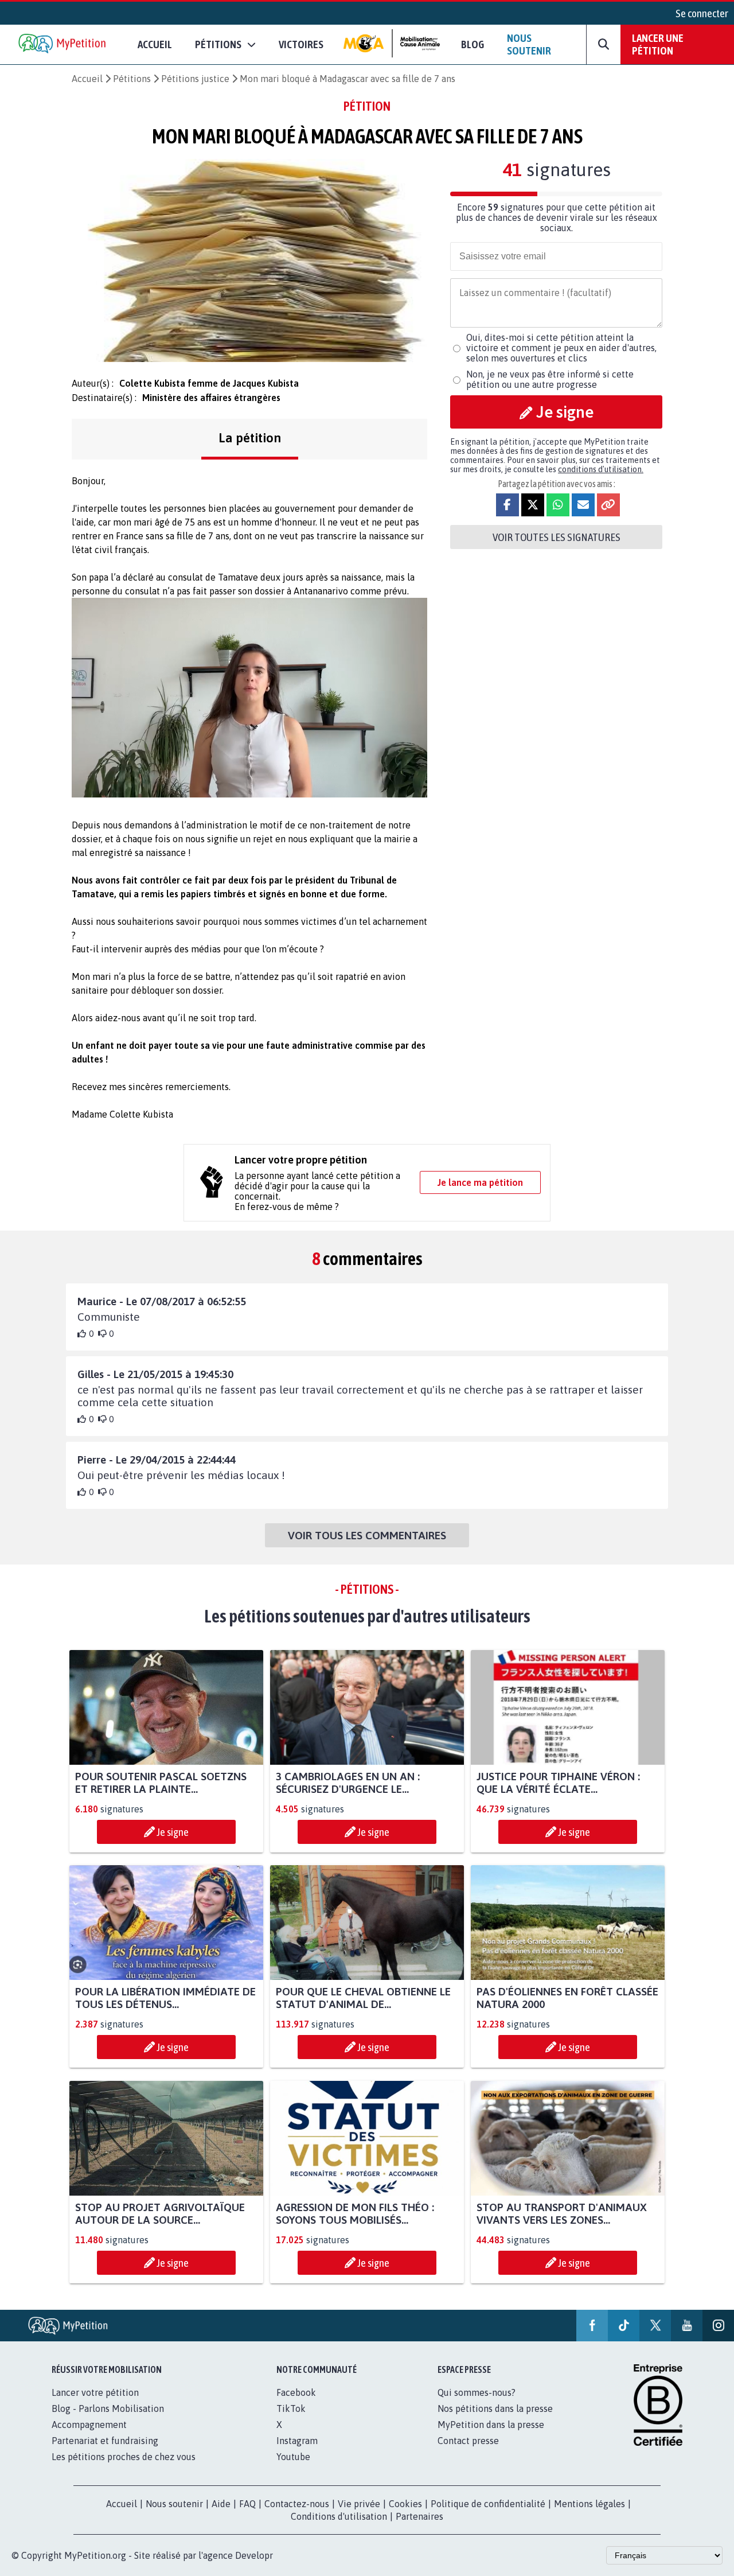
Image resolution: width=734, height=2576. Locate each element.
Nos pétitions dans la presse (495, 2408)
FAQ (247, 2504)
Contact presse (468, 2441)
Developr (254, 2555)
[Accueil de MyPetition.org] (63, 44)
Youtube (293, 2457)
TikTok (291, 2408)
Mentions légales (589, 2504)
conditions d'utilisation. (601, 469)
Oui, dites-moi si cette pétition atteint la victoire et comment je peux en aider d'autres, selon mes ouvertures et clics (561, 348)
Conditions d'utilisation (339, 2516)
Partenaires (419, 2516)
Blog (473, 44)
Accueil (155, 44)
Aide (221, 2504)
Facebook (296, 2392)
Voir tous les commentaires (367, 1535)
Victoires (301, 44)
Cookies (405, 2504)
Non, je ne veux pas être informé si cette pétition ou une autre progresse (550, 379)
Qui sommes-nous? (477, 2392)
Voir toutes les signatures (557, 537)
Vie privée (359, 2504)
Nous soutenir (529, 44)
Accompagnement (89, 2425)
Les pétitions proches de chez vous (124, 2457)
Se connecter (702, 13)
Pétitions (132, 79)
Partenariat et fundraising (105, 2441)
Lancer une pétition (658, 44)
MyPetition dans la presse (491, 2425)
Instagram (297, 2441)
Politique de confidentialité (488, 2504)
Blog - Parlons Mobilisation (108, 2408)
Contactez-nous (297, 2504)
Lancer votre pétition (95, 2392)
